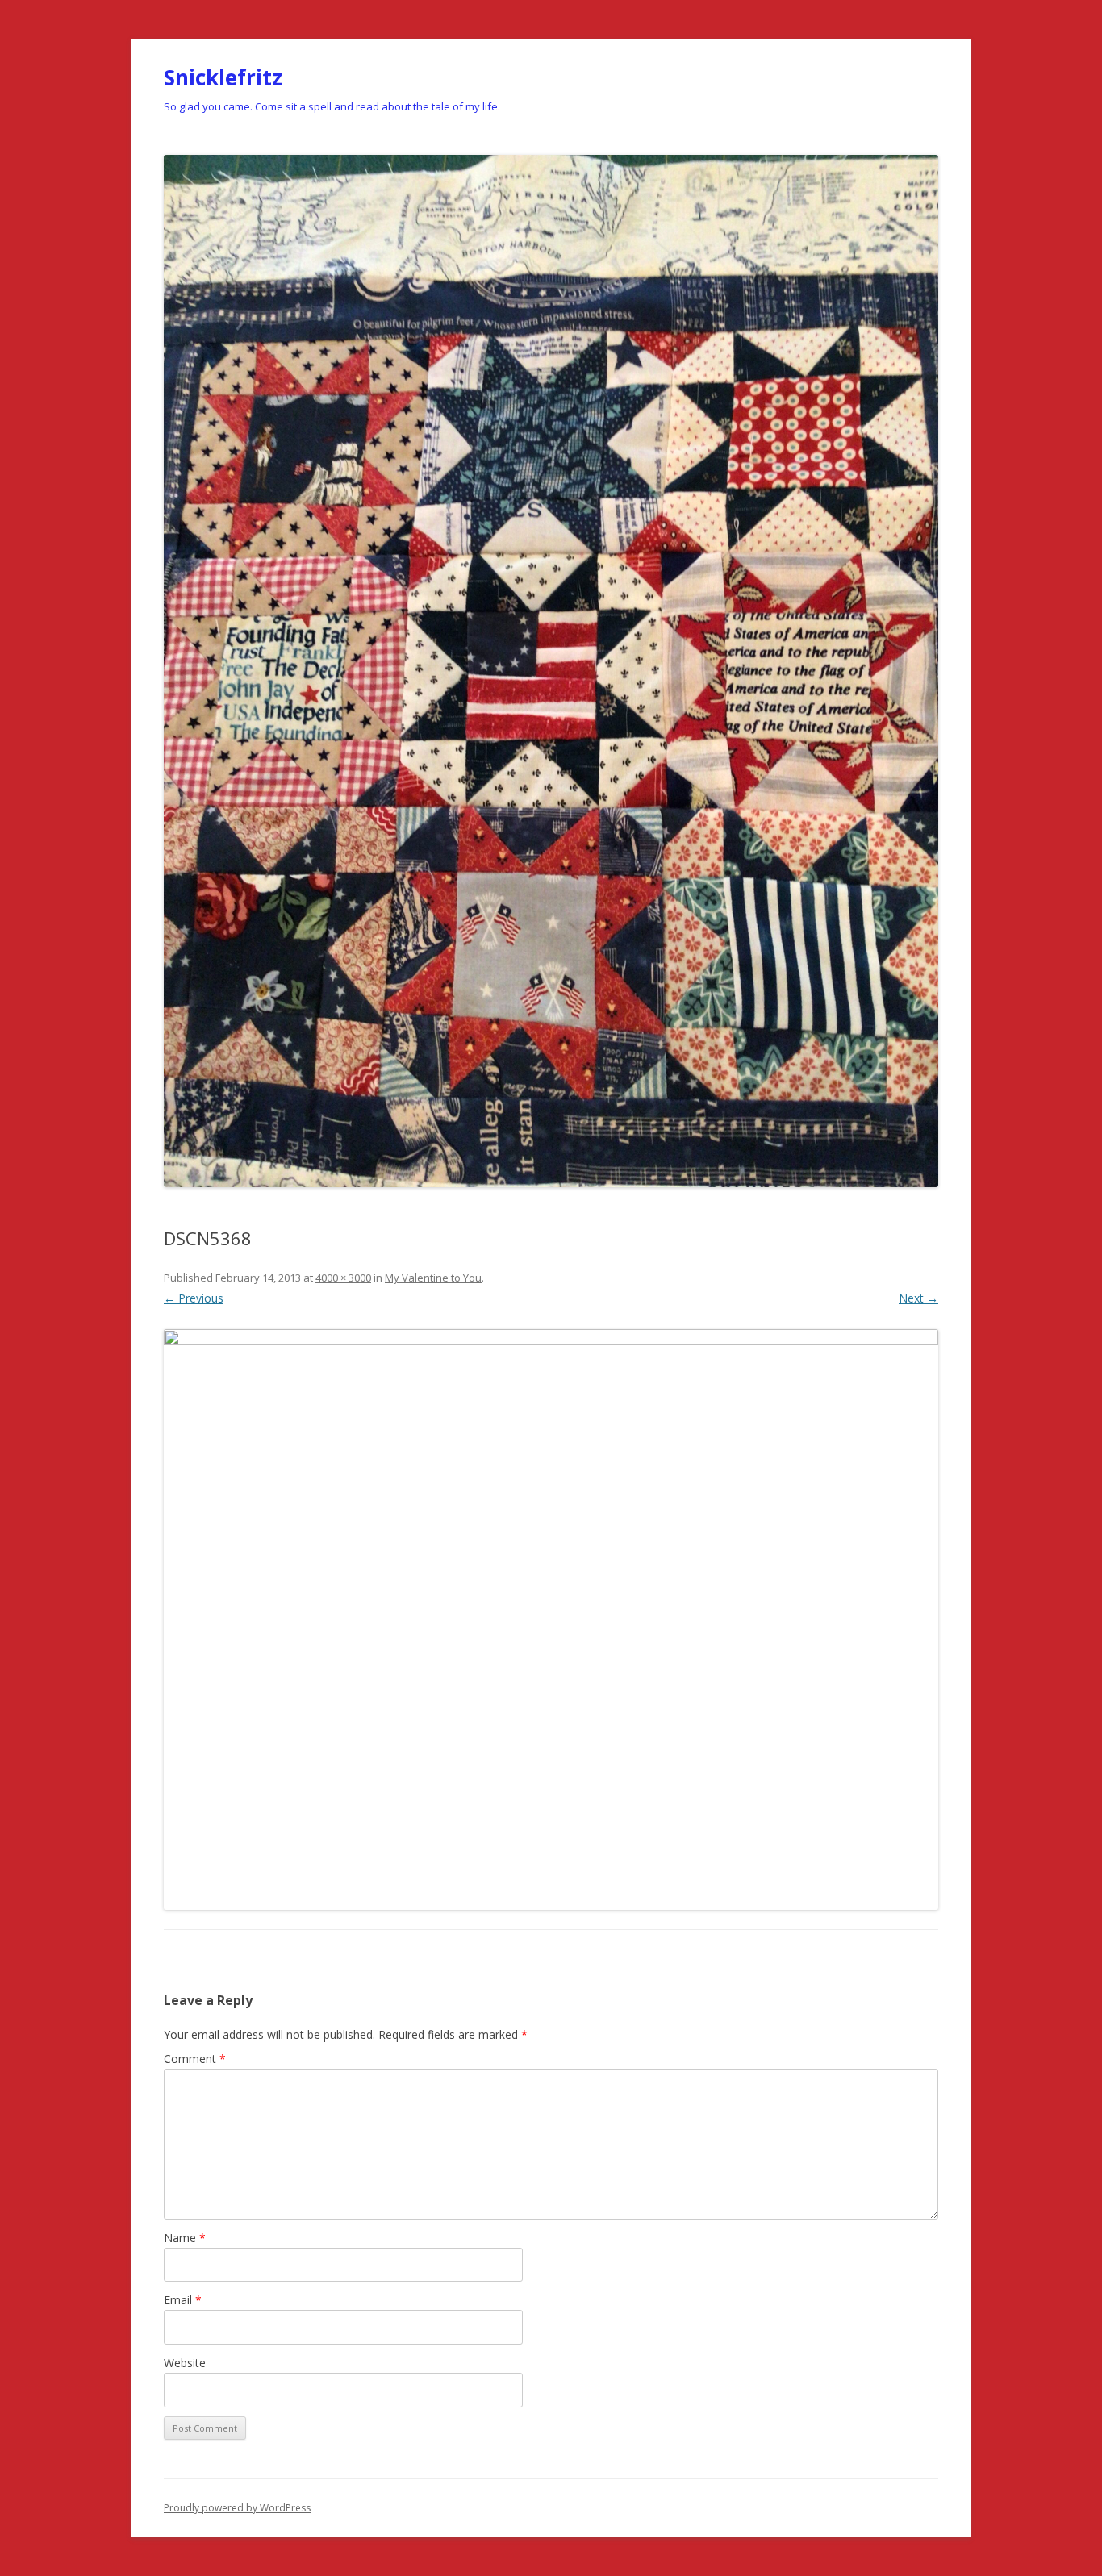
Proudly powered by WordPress (237, 2508)
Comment (195, 2059)
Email (183, 2300)
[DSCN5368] (551, 1619)
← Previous (194, 1298)
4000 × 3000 (343, 1278)
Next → (918, 1298)
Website (185, 2363)
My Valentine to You (433, 1278)
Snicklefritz (223, 77)
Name (185, 2238)
